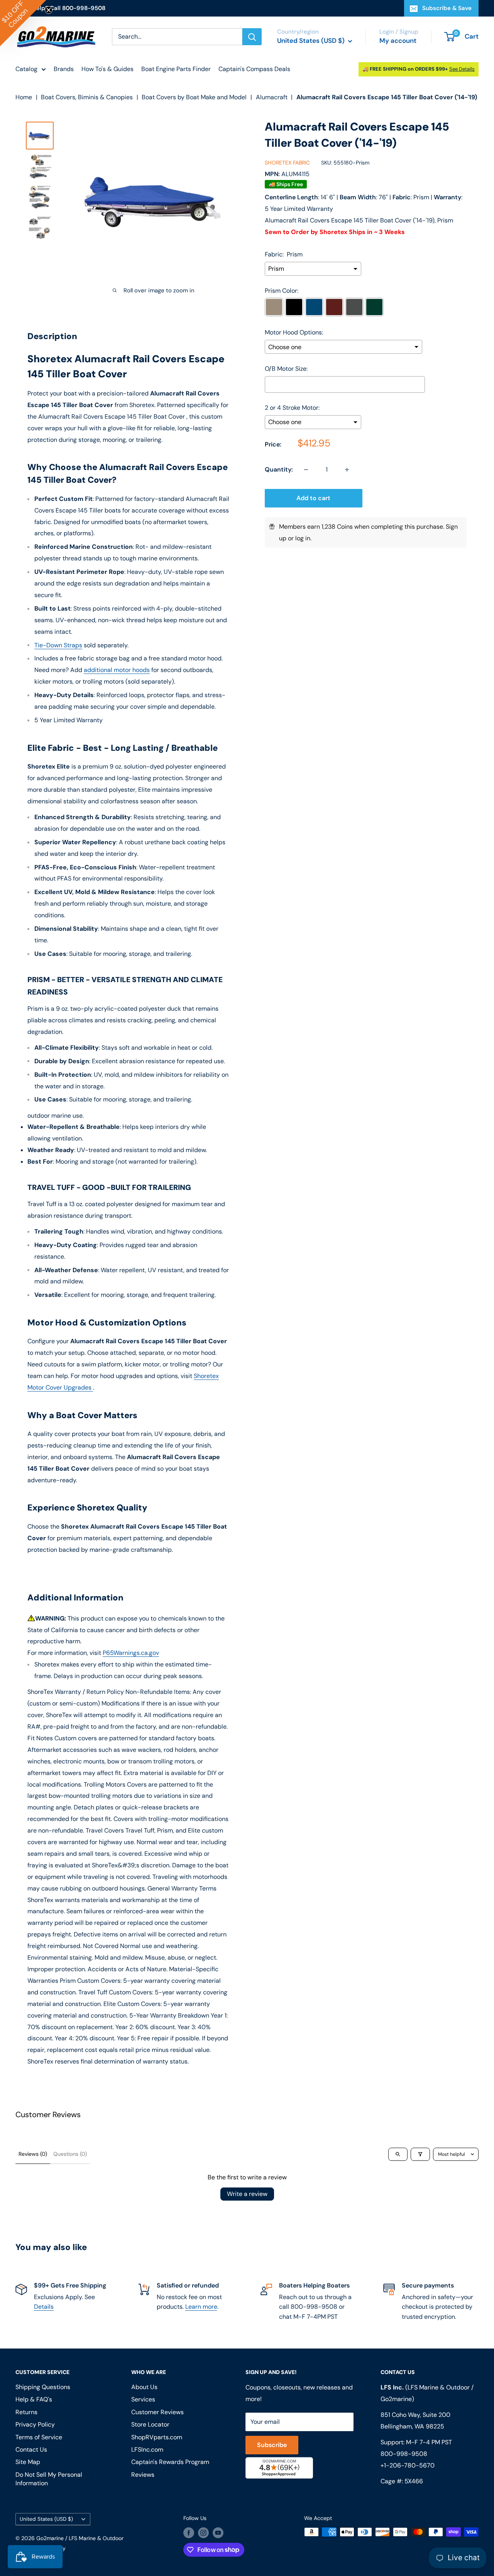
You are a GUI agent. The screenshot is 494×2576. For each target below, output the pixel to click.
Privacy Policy (154, 1388)
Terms (180, 1388)
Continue (247, 1324)
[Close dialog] (353, 1219)
